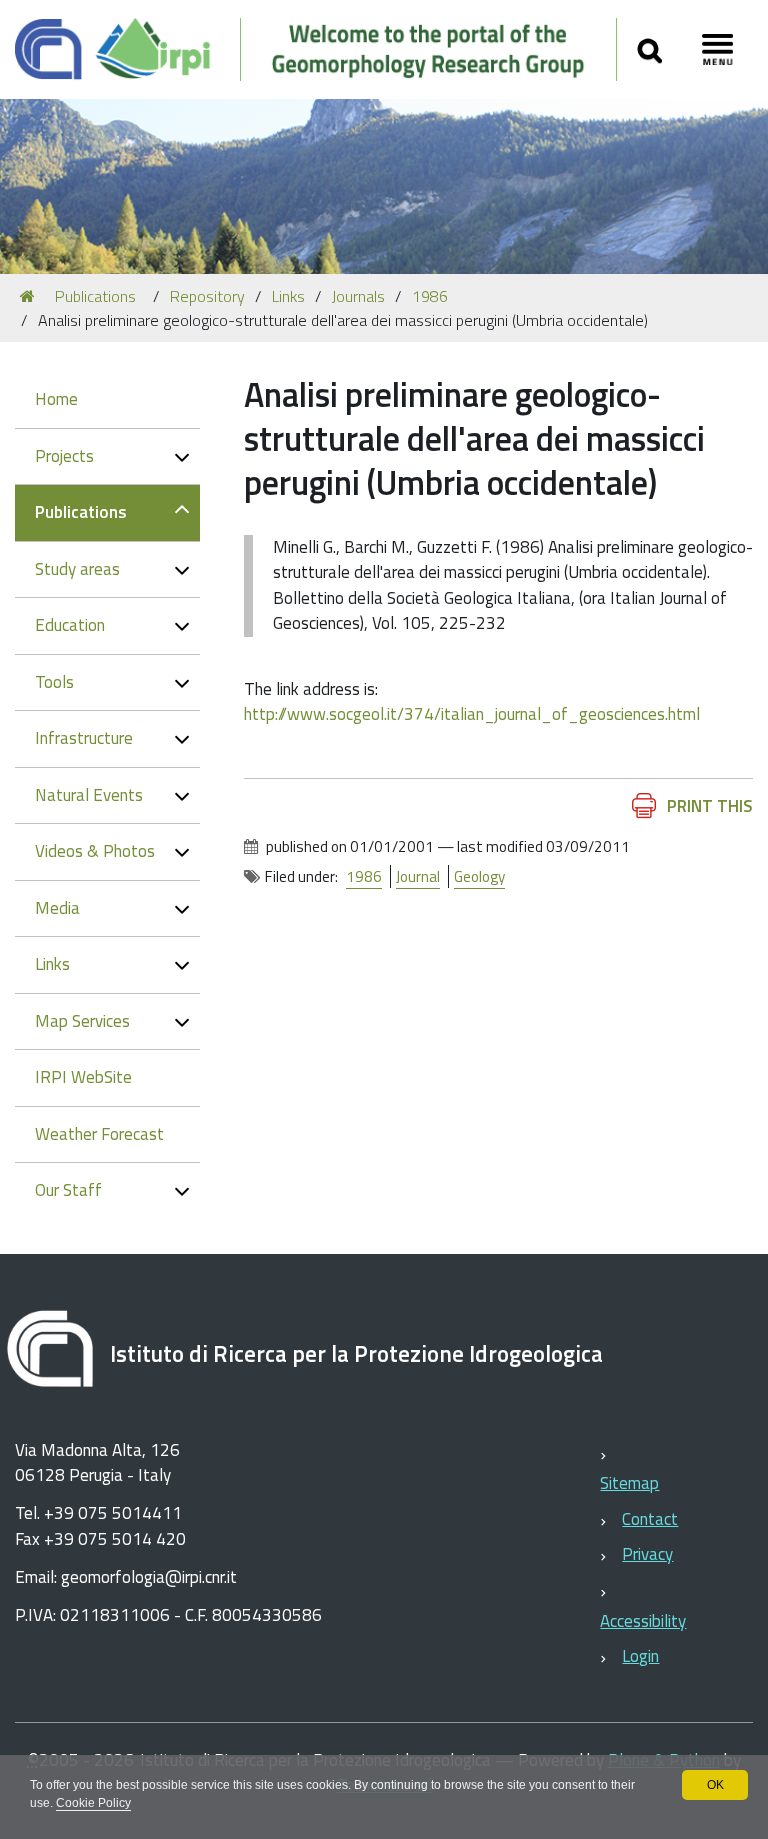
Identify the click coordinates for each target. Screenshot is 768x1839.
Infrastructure (84, 738)
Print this (710, 806)
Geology (479, 876)
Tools (54, 682)
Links (288, 296)
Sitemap (629, 1483)
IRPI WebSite (83, 1077)
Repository (207, 296)
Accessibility (643, 1621)
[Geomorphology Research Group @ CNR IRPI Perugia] (316, 49)
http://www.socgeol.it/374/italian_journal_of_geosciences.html (472, 714)
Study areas (77, 569)
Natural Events (89, 795)
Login (640, 1656)
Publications (95, 296)
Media (57, 908)
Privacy (647, 1554)
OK (715, 1785)
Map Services (82, 1021)
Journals (358, 296)
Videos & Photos (95, 851)
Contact (650, 1519)
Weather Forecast (99, 1134)
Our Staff (68, 1190)
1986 (430, 296)
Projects (64, 456)
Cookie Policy (93, 1803)
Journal (418, 876)
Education (70, 625)
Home (56, 399)
